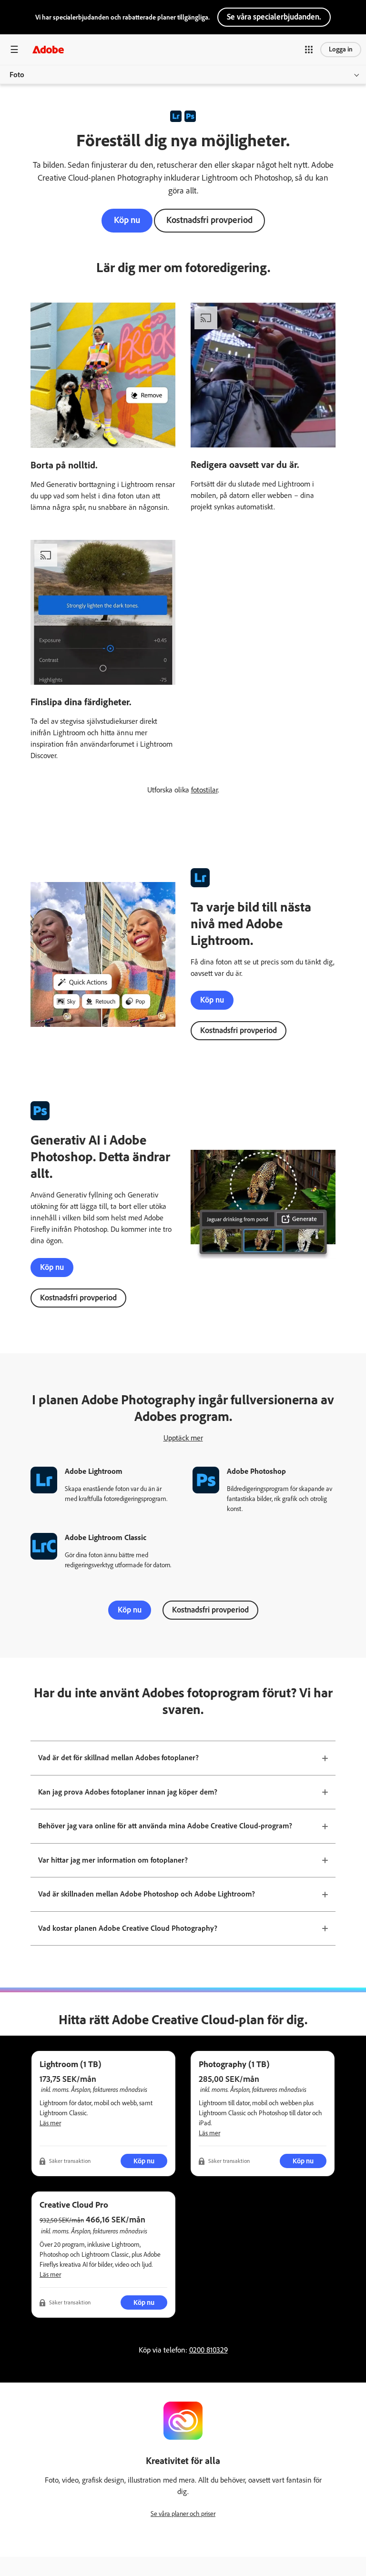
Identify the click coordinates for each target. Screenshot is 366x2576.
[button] (309, 50)
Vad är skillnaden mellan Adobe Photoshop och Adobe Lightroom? (147, 1894)
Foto (17, 75)
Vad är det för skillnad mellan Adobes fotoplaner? (118, 1758)
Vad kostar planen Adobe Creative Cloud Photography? (128, 1928)
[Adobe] (48, 49)
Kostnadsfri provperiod (209, 220)
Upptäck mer (183, 1438)
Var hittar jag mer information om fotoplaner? (113, 1860)
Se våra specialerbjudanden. (274, 17)
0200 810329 (208, 2350)
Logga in (341, 49)
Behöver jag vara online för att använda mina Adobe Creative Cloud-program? (165, 1826)
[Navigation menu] (14, 49)
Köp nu (127, 220)
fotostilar (204, 790)
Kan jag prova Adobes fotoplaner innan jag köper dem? (128, 1792)
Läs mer (50, 2123)
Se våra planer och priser (183, 2514)
